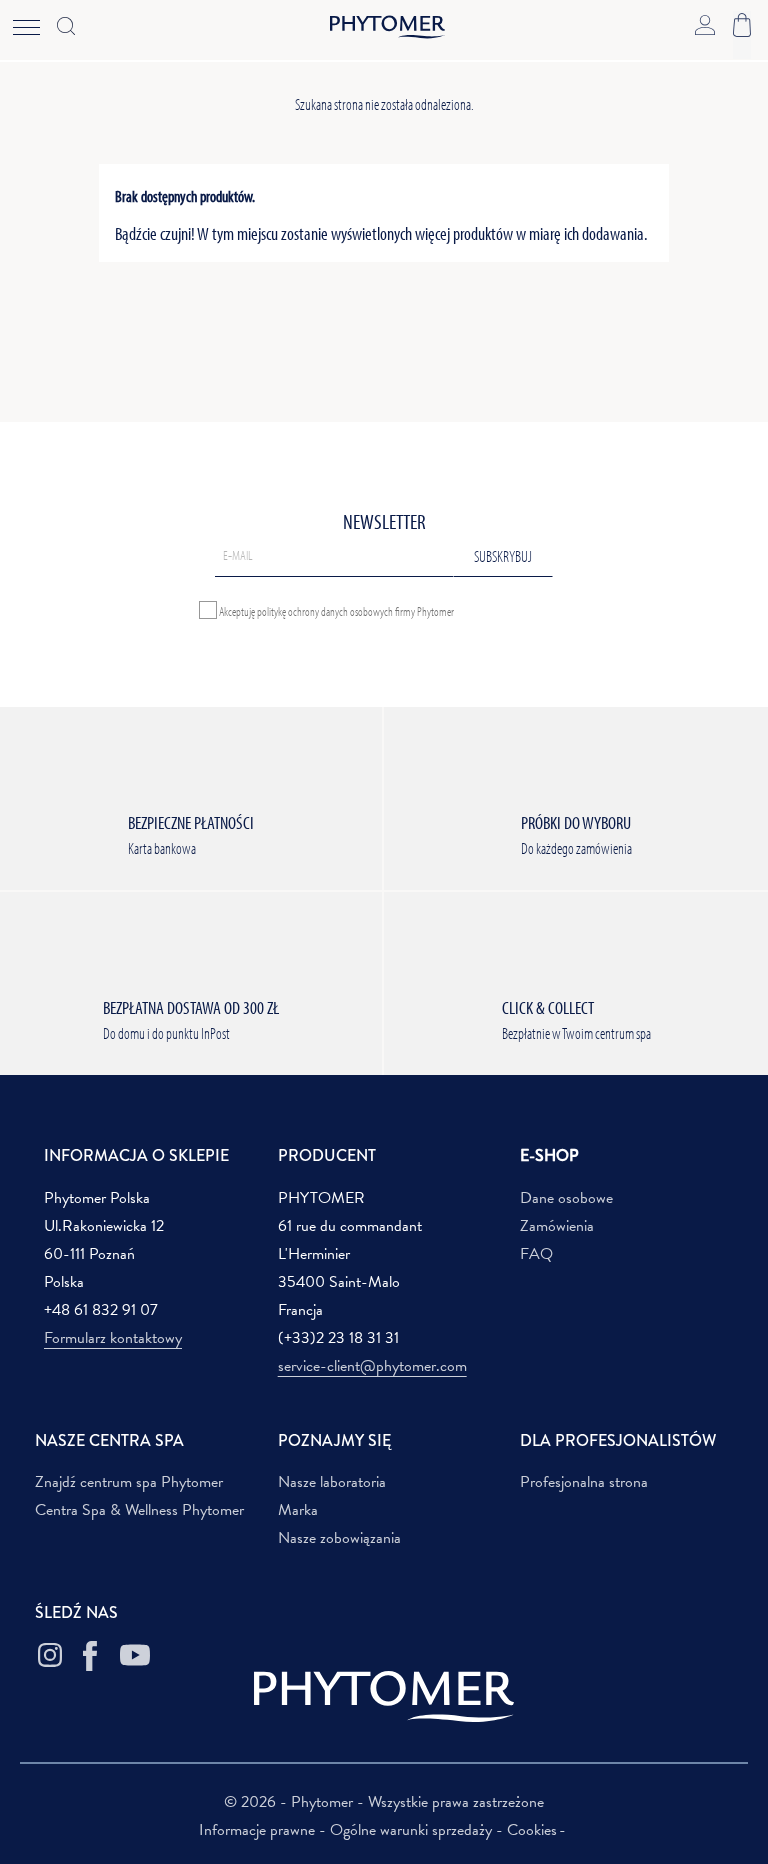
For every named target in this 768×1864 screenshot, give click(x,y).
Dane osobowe (566, 1198)
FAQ (536, 1254)
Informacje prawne (259, 1830)
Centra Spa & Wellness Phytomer (139, 1510)
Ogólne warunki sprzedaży (413, 1830)
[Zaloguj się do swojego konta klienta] (705, 23)
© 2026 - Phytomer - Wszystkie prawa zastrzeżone (384, 1802)
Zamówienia (557, 1226)
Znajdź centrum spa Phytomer (129, 1482)
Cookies (532, 1830)
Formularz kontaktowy (113, 1338)
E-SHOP (549, 1155)
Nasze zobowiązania (339, 1538)
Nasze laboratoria (332, 1482)
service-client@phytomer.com (372, 1366)
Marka (298, 1510)
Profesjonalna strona (584, 1482)
